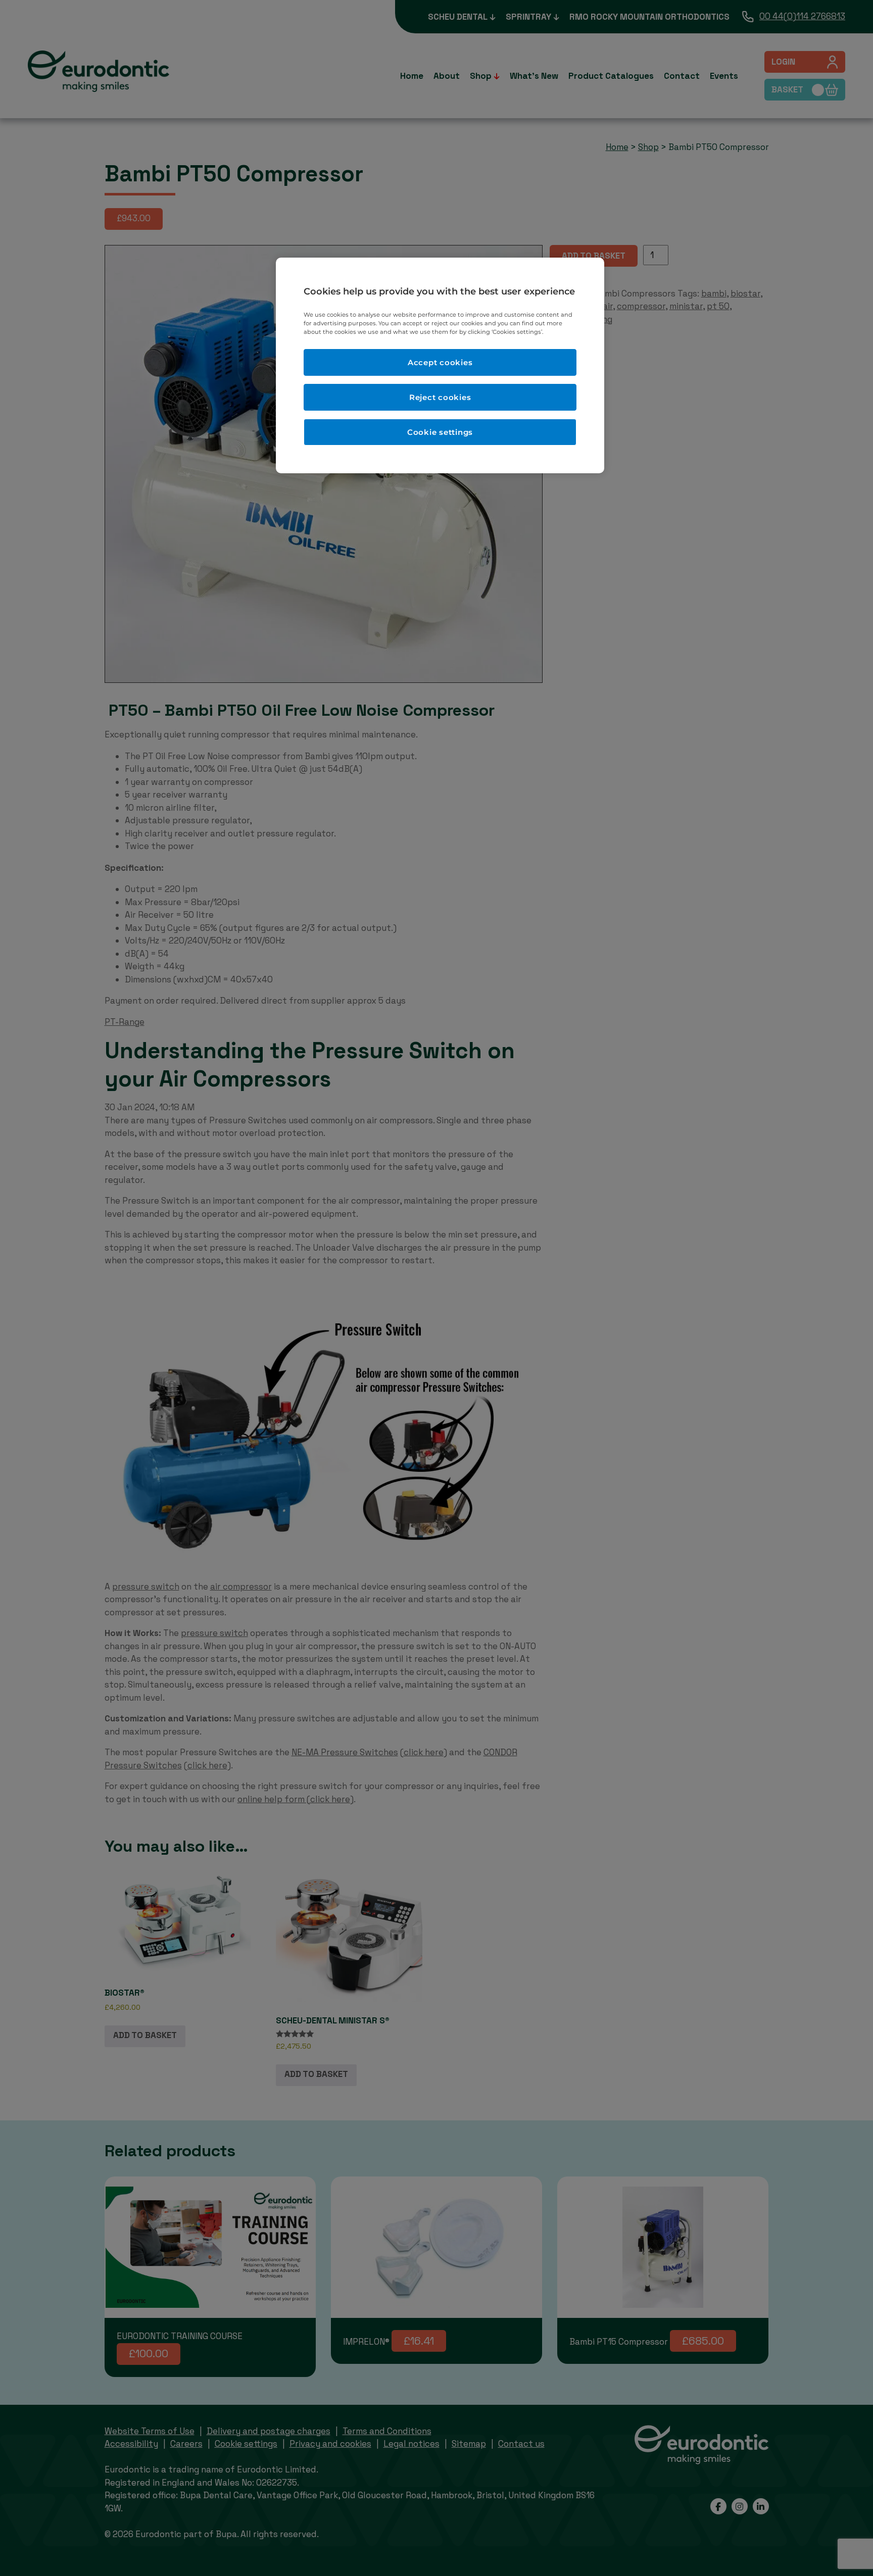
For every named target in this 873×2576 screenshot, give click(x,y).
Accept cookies (440, 362)
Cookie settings (440, 432)
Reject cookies (440, 397)
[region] (440, 365)
